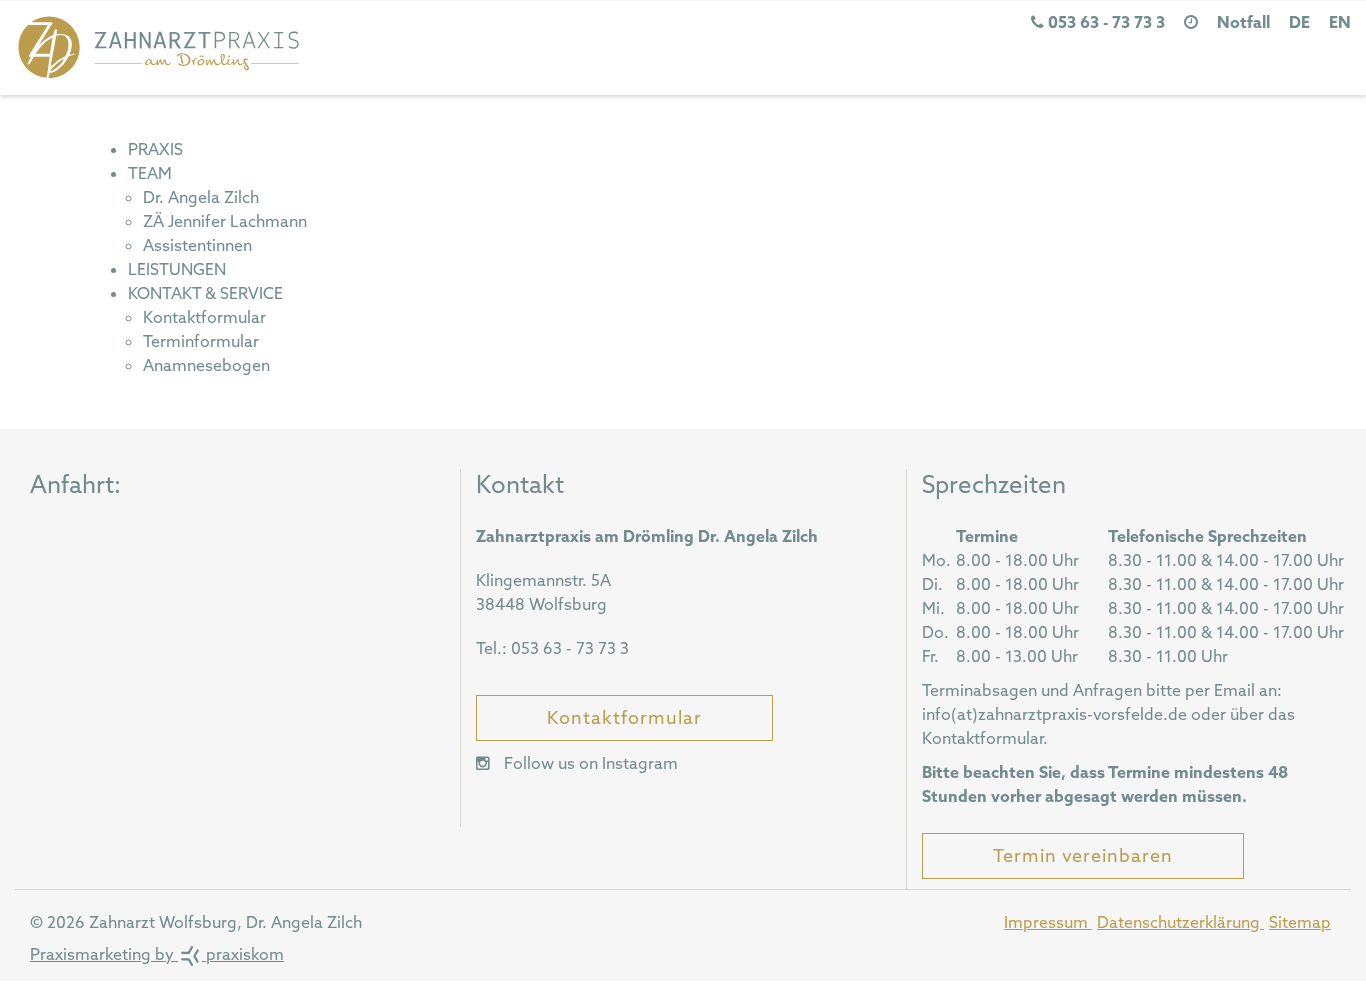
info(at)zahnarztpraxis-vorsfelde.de (1054, 714)
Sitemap (1300, 922)
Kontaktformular (624, 717)
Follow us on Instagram (589, 763)
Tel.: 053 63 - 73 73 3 (552, 648)
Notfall (1243, 22)
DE (1299, 22)
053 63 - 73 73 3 (1104, 22)
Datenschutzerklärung (1180, 922)
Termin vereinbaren (1083, 855)
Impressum (1048, 922)
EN (1340, 22)
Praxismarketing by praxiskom (157, 954)
